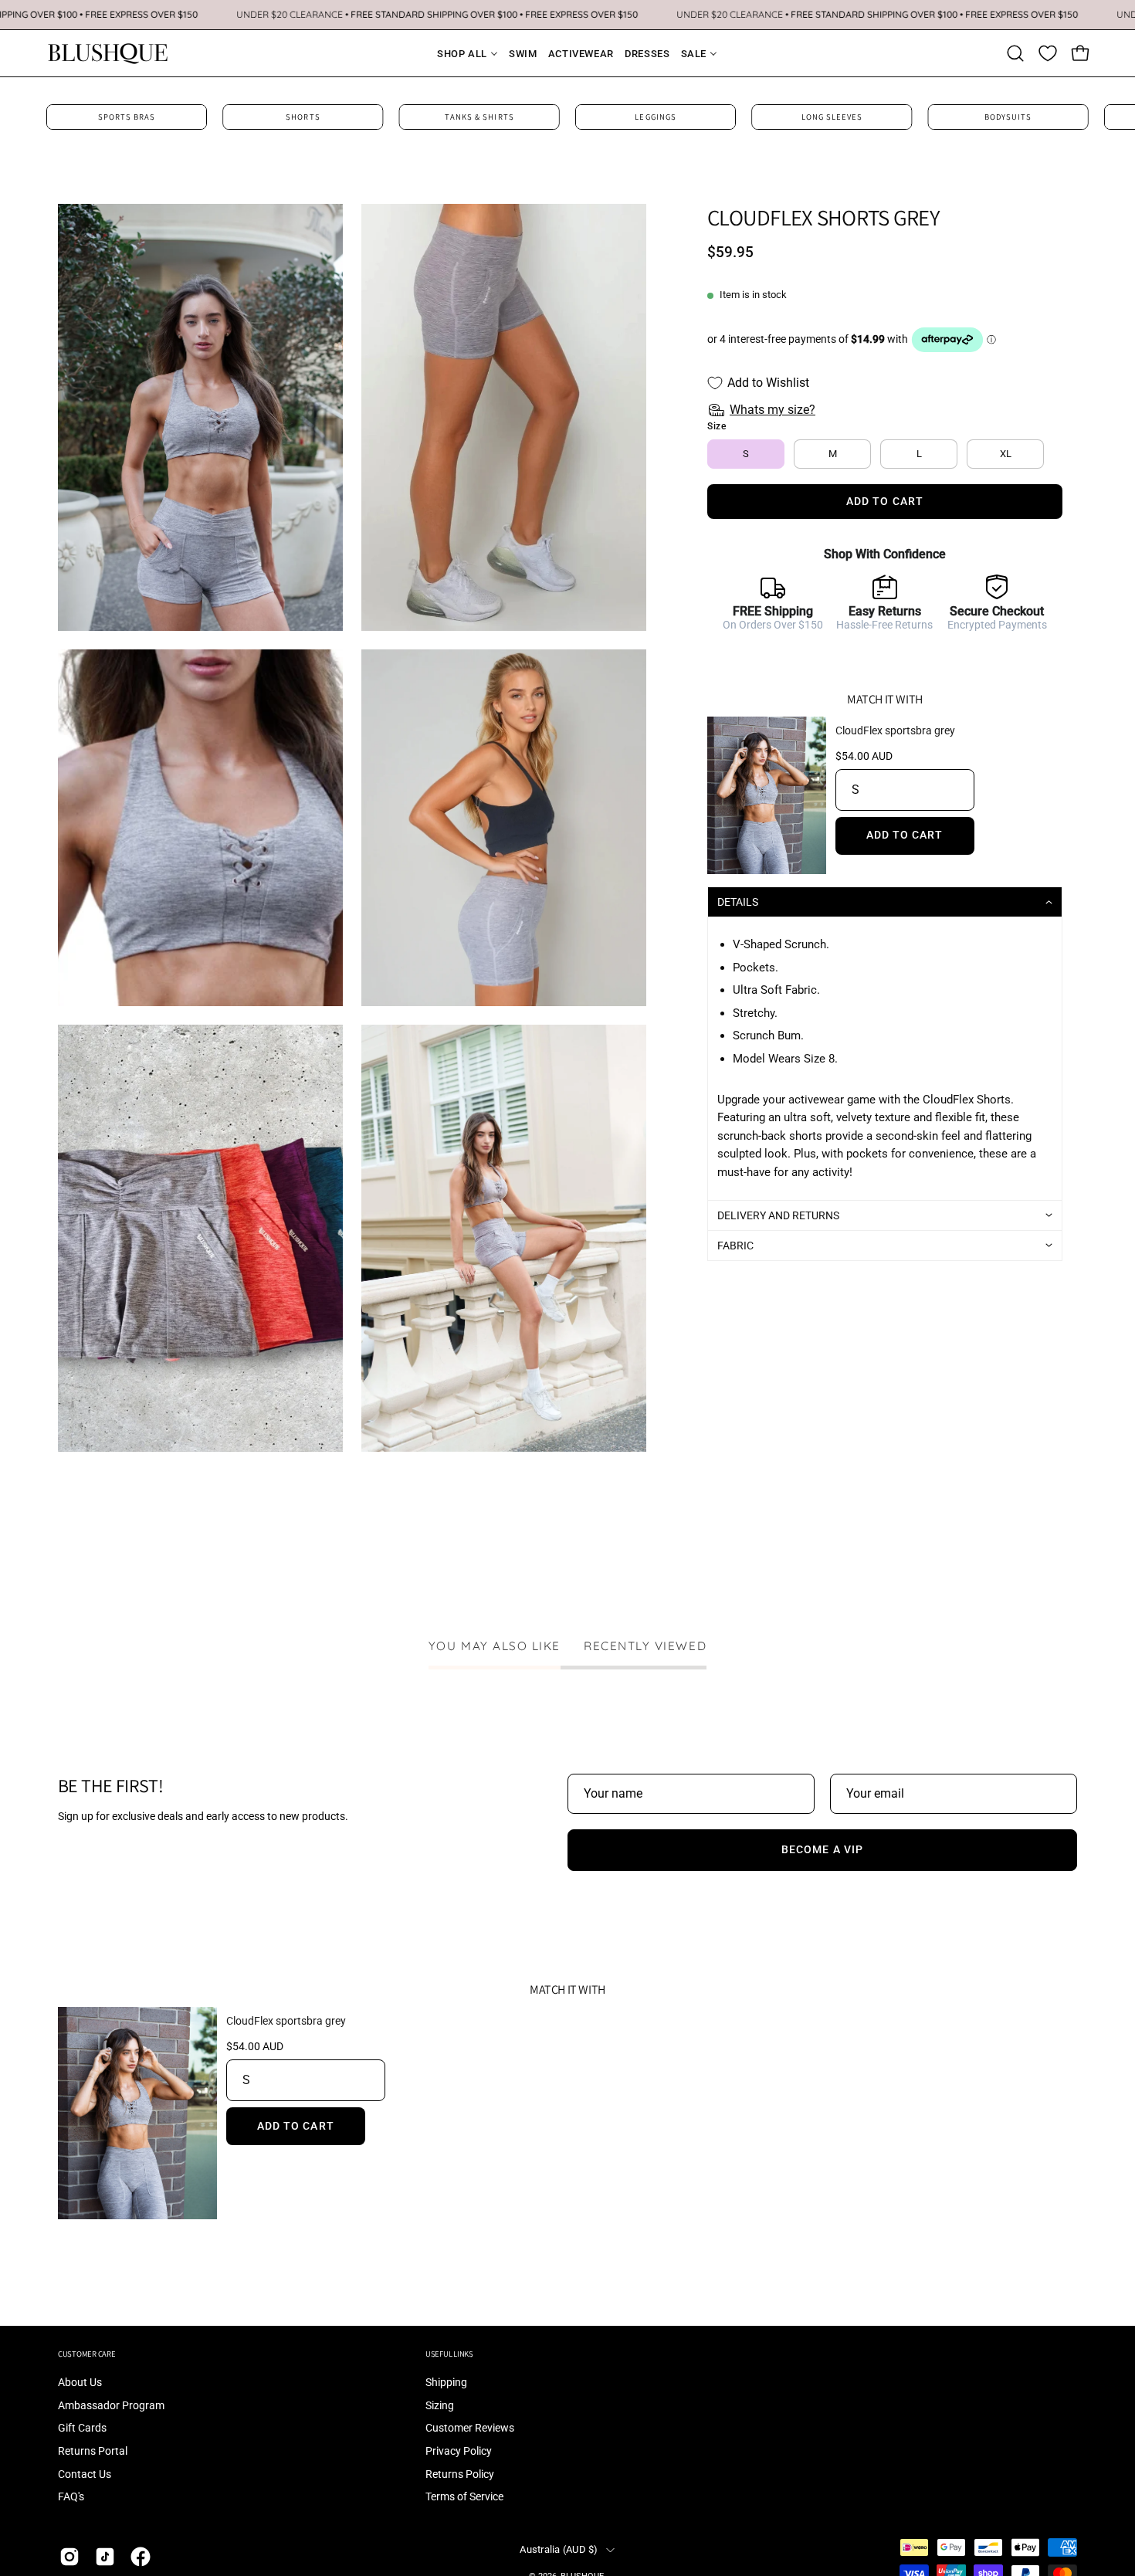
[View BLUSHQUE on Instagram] (69, 2557)
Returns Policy (460, 2474)
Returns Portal (93, 2451)
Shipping (446, 2383)
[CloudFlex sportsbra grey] (767, 796)
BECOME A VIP (822, 1850)
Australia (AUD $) (559, 2549)
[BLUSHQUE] (108, 53)
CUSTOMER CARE (87, 2354)
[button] (1015, 53)
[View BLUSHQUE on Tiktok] (105, 2557)
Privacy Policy (459, 2451)
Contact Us (85, 2474)
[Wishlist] (1048, 53)
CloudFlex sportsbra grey (895, 730)
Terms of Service (464, 2498)
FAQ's (71, 2498)
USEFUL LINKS (449, 2354)
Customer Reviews (470, 2429)
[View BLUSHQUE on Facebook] (141, 2557)
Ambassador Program (111, 2406)
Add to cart (905, 835)
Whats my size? (772, 410)
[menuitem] (458, 54)
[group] (567, 117)
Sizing (440, 2406)
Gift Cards (82, 2429)
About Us (80, 2383)
